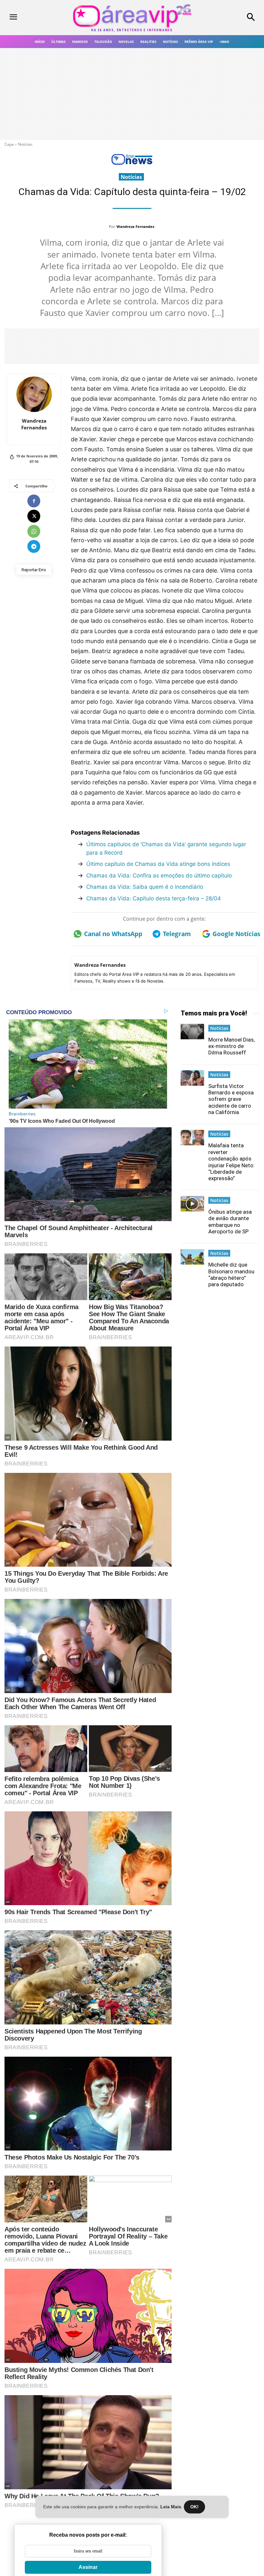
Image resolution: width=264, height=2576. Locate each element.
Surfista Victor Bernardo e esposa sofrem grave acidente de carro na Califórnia (231, 1099)
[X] (34, 516)
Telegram (177, 934)
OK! (194, 2507)
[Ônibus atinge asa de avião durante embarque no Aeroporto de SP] (193, 1204)
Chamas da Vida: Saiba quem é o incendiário (145, 887)
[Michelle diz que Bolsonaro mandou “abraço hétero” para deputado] (193, 1257)
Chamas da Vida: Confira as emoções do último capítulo (159, 876)
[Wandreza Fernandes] (34, 394)
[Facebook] (34, 501)
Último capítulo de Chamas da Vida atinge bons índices (158, 864)
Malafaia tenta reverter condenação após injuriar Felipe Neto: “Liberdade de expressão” (231, 1162)
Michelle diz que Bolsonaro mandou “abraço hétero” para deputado (231, 1274)
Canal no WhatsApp (111, 934)
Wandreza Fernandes (135, 226)
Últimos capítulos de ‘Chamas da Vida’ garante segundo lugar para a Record (166, 848)
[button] (231, 18)
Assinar (88, 2567)
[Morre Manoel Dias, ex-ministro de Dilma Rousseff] (193, 1032)
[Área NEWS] (132, 163)
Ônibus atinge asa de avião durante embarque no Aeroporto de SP (230, 1222)
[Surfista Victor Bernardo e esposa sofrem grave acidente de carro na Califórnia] (193, 1078)
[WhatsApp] (34, 531)
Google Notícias (235, 934)
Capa (9, 144)
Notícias (25, 144)
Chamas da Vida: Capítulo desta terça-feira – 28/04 (154, 898)
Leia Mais (171, 2507)
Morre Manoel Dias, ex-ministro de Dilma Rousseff (231, 1046)
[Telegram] (34, 546)
